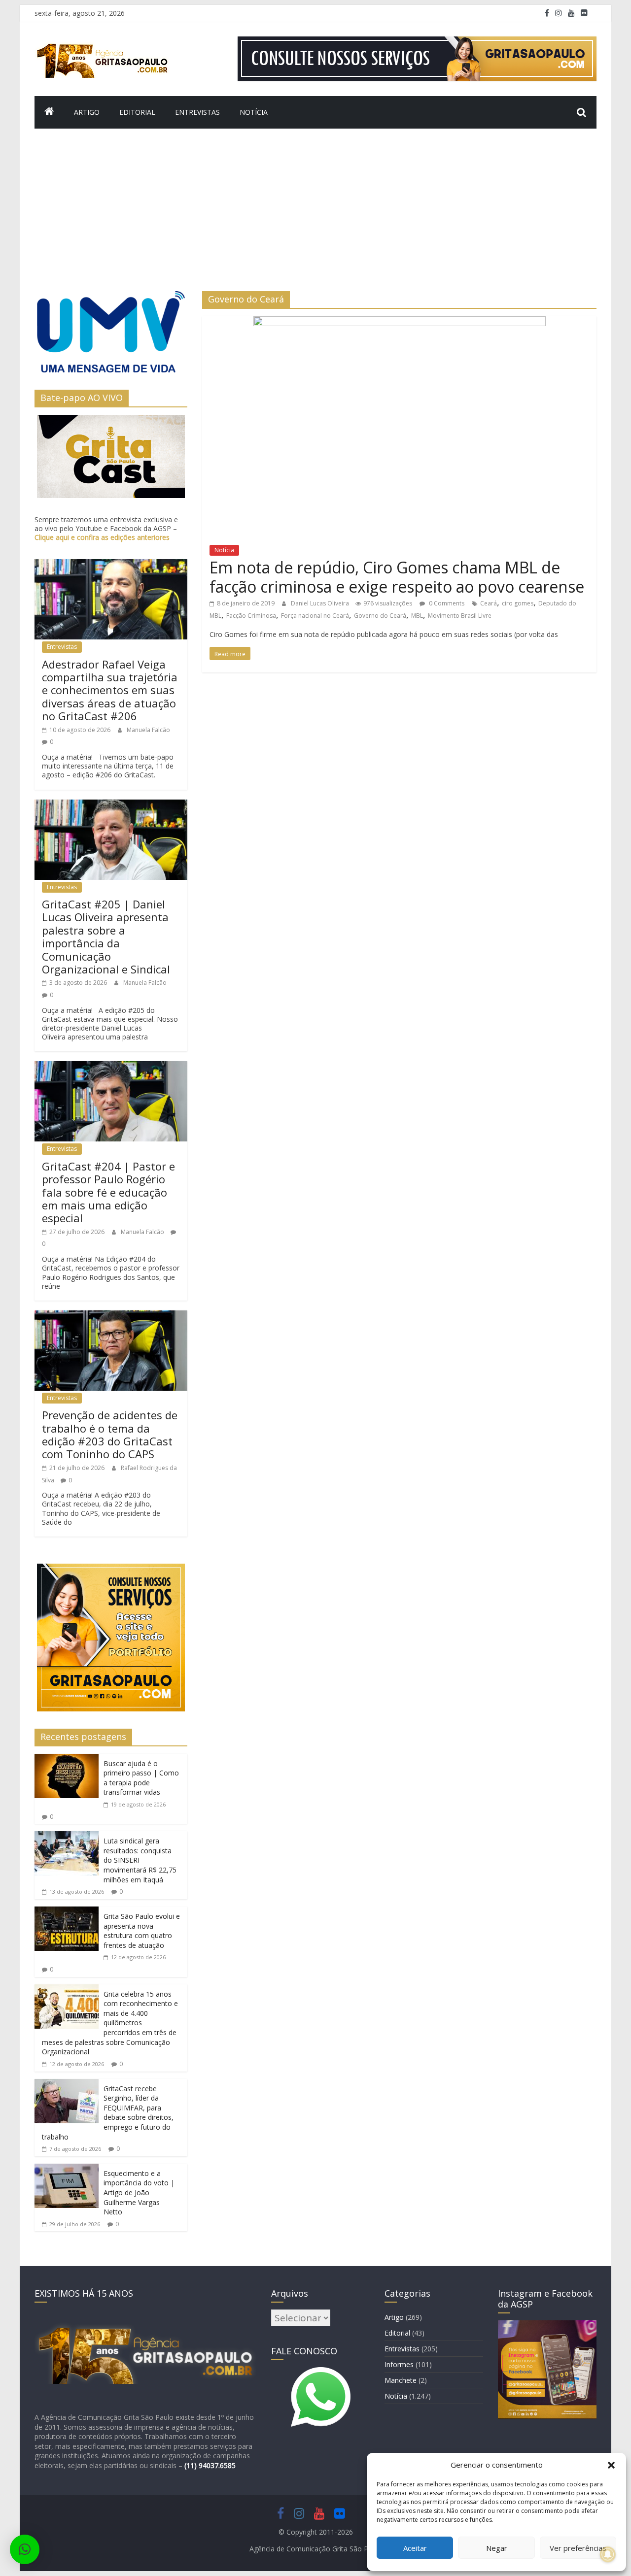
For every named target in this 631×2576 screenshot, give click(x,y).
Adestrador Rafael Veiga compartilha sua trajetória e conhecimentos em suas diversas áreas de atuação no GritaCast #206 (110, 690)
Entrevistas (197, 112)
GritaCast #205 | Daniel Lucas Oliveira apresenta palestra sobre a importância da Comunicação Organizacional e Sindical (106, 937)
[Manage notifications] (608, 2554)
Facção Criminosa (251, 616)
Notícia (254, 112)
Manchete (401, 2380)
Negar (497, 2548)
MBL (417, 616)
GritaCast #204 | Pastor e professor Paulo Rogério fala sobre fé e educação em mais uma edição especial (108, 1192)
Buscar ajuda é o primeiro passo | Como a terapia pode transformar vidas (141, 1778)
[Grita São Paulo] (49, 112)
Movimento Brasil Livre (460, 616)
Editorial (137, 112)
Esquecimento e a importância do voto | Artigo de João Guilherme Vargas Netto (139, 2192)
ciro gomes (518, 603)
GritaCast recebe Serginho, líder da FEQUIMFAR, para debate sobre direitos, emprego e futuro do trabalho (108, 2113)
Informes (399, 2364)
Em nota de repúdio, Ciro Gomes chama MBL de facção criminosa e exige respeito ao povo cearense (397, 577)
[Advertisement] (315, 217)
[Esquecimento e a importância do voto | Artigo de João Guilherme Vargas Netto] (67, 2170)
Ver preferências (578, 2548)
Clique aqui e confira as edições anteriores (102, 537)
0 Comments (446, 603)
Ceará (489, 603)
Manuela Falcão (148, 730)
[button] (611, 2465)
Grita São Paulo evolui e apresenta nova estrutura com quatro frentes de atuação (142, 1931)
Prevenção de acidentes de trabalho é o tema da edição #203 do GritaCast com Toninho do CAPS (110, 1434)
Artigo (87, 112)
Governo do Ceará (380, 616)
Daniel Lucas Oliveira (321, 603)
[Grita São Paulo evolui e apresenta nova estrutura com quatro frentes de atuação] (67, 1912)
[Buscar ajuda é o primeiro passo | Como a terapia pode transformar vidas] (67, 1760)
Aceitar (415, 2548)
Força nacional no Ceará (315, 616)
